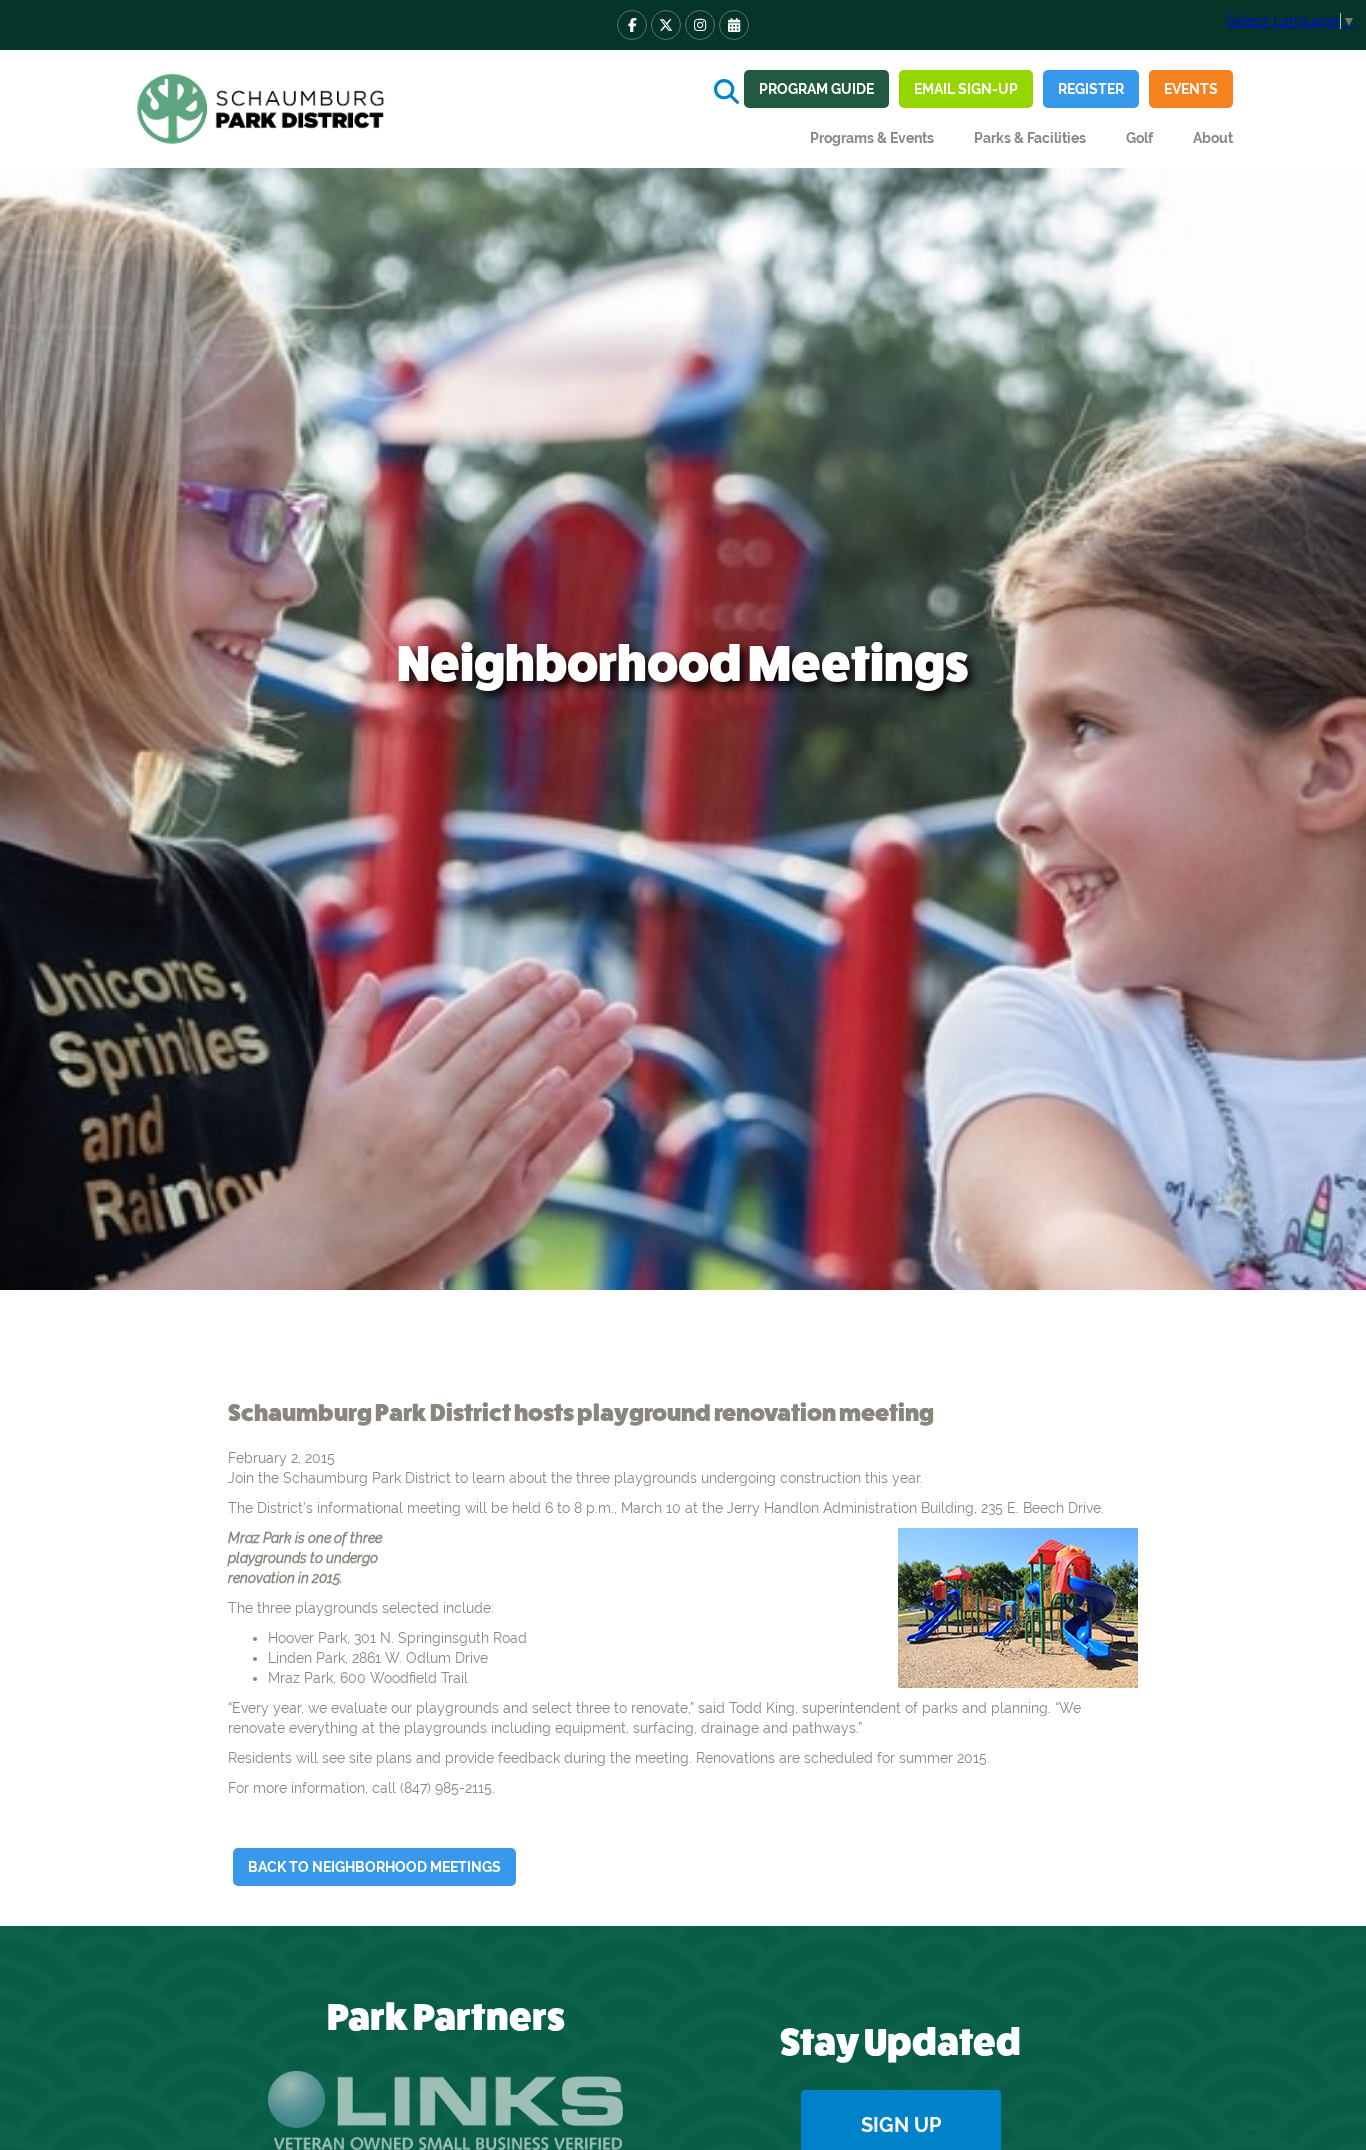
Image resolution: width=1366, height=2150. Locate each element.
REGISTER (1091, 89)
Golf (1139, 138)
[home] (263, 109)
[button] (872, 138)
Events (1191, 89)
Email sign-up (966, 89)
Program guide (816, 89)
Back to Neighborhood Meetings (374, 1867)
